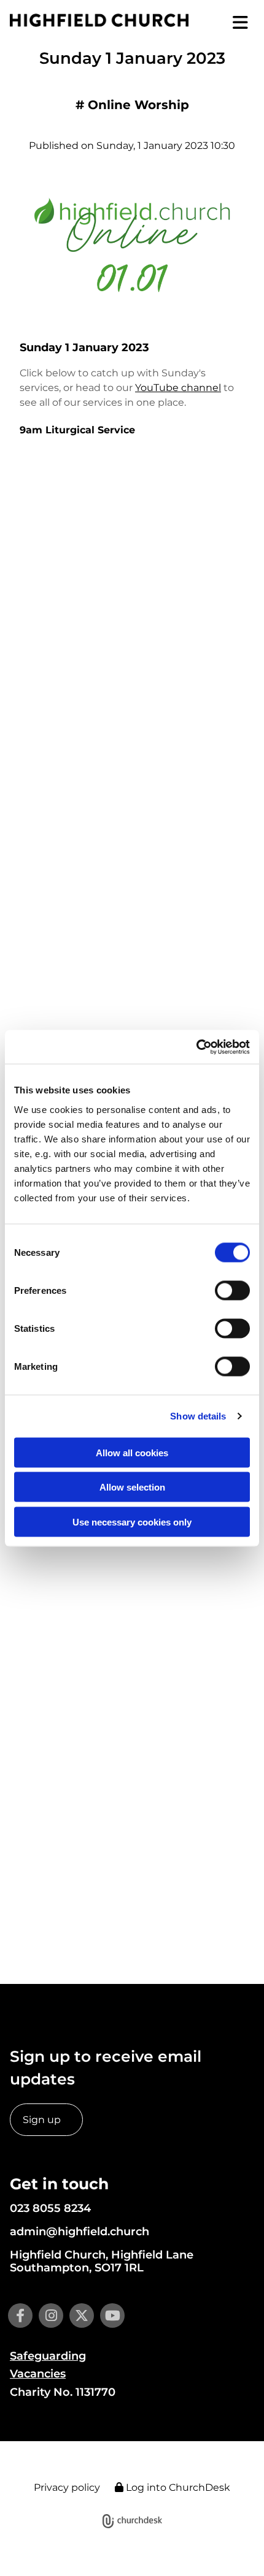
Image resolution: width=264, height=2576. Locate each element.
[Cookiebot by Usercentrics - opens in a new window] (196, 1047)
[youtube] (112, 2316)
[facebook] (20, 2316)
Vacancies (38, 2374)
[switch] (232, 1290)
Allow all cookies (132, 1452)
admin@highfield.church (80, 2232)
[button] (231, 23)
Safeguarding (48, 2356)
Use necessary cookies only (132, 1522)
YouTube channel (178, 388)
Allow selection (132, 1487)
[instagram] (51, 2316)
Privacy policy (67, 2487)
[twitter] (82, 2316)
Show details (198, 1416)
